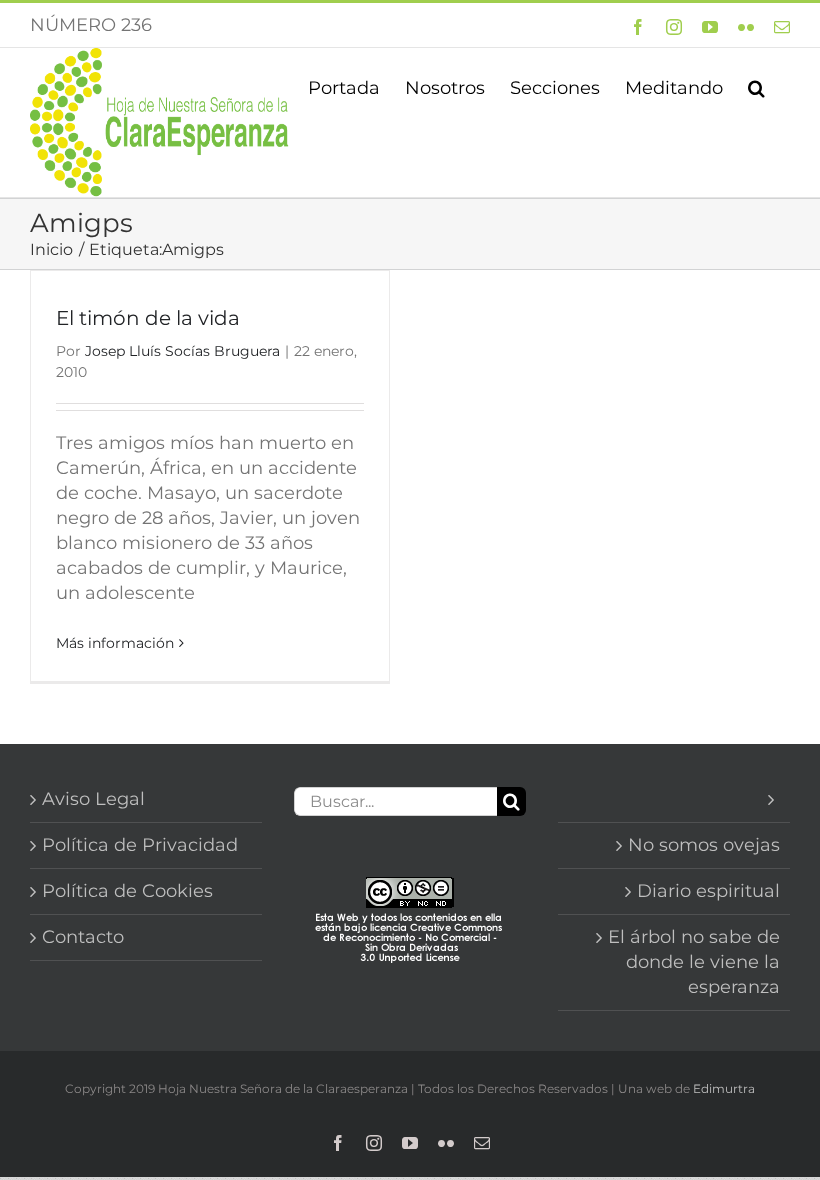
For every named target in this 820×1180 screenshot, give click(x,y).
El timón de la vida (148, 318)
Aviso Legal (93, 799)
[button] (756, 86)
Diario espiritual (708, 891)
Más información (115, 643)
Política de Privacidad (140, 845)
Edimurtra (724, 1088)
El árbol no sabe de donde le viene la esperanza (694, 962)
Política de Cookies (127, 891)
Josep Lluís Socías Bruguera (182, 351)
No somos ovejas (704, 845)
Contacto (83, 937)
